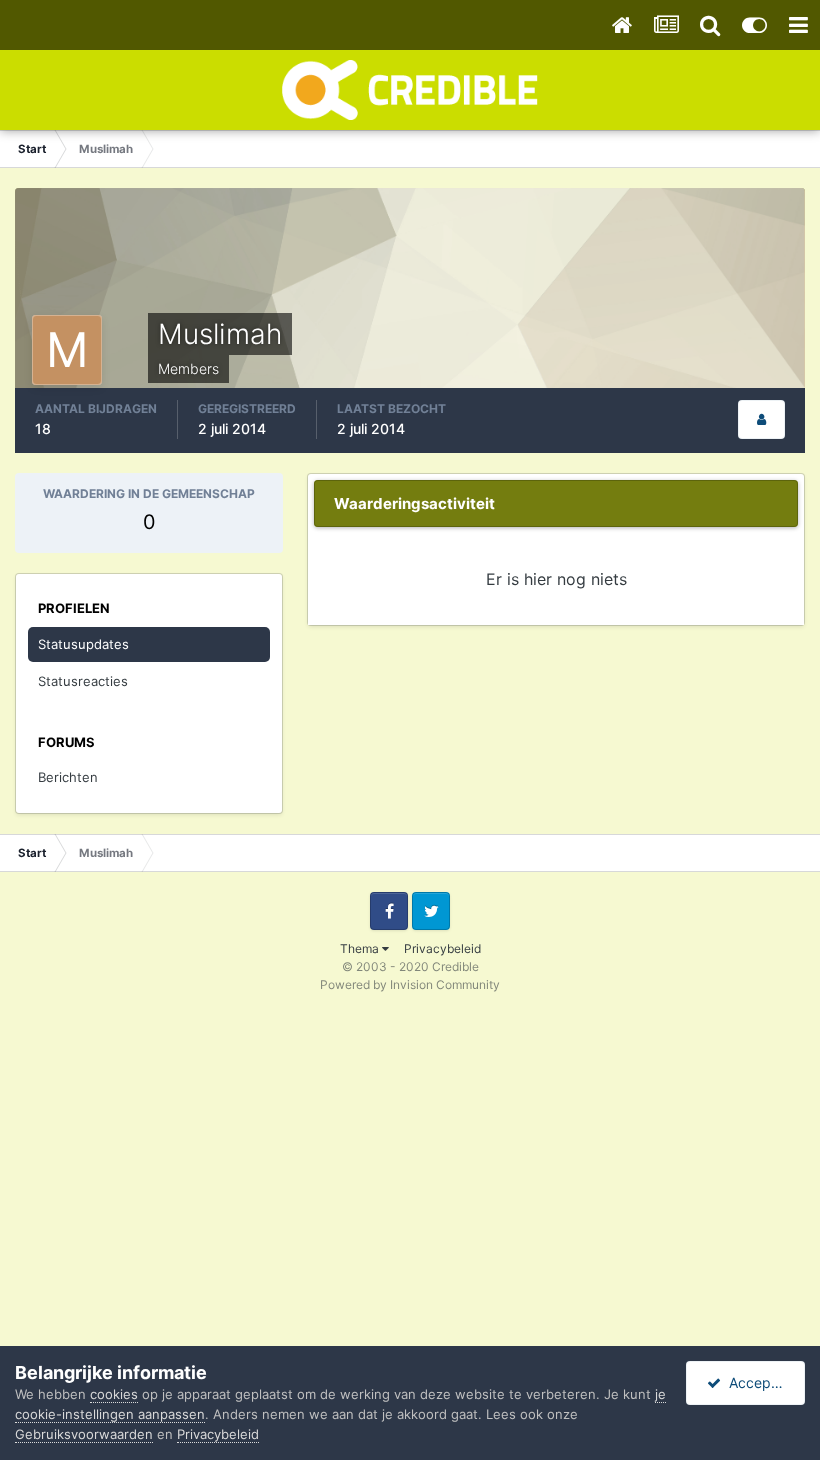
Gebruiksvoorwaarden (84, 1434)
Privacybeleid (442, 948)
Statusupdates (83, 644)
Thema (361, 948)
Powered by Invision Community (410, 984)
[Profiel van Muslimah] (761, 419)
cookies (114, 1394)
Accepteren (763, 1382)
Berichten (68, 777)
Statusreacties (83, 681)
